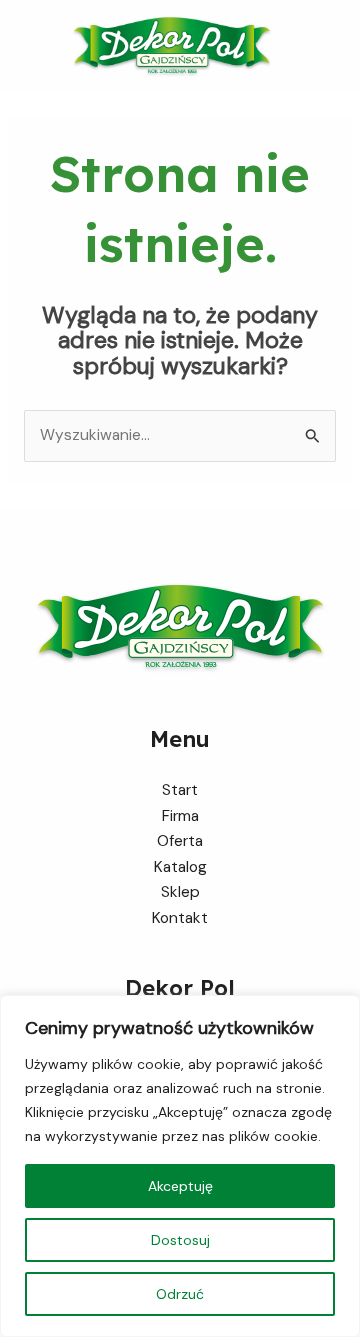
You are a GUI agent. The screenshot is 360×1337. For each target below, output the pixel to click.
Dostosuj (180, 1240)
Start (180, 790)
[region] (180, 1166)
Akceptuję (180, 1186)
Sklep (180, 892)
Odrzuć (180, 1294)
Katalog (180, 867)
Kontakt (180, 918)
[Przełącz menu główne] (338, 46)
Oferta (180, 841)
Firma (180, 816)
